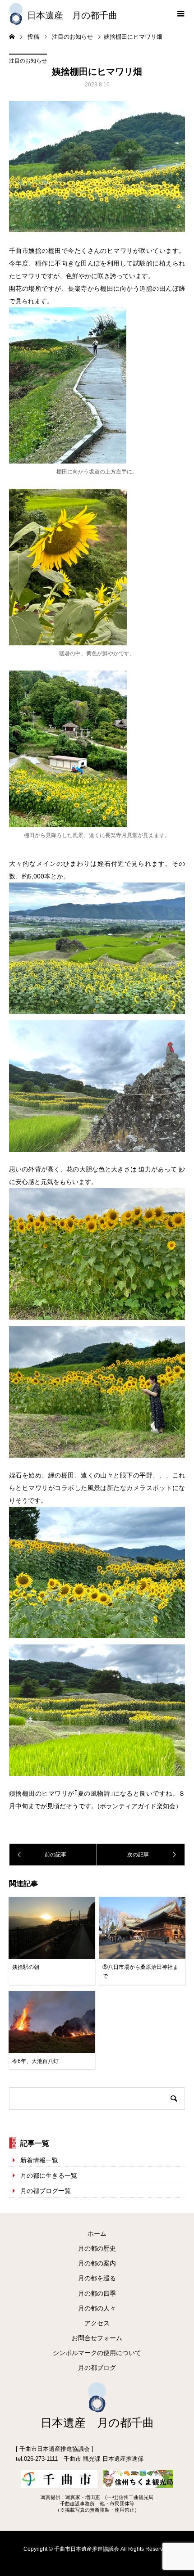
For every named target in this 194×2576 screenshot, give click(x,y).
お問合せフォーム (97, 2338)
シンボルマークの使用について (97, 2353)
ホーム (97, 2234)
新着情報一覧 (39, 2160)
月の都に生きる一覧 (49, 2175)
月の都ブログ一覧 (46, 2191)
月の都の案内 (97, 2263)
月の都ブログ (97, 2368)
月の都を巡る (97, 2278)
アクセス (97, 2323)
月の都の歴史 (97, 2248)
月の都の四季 (97, 2293)
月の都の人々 (97, 2308)
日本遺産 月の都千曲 (72, 15)
